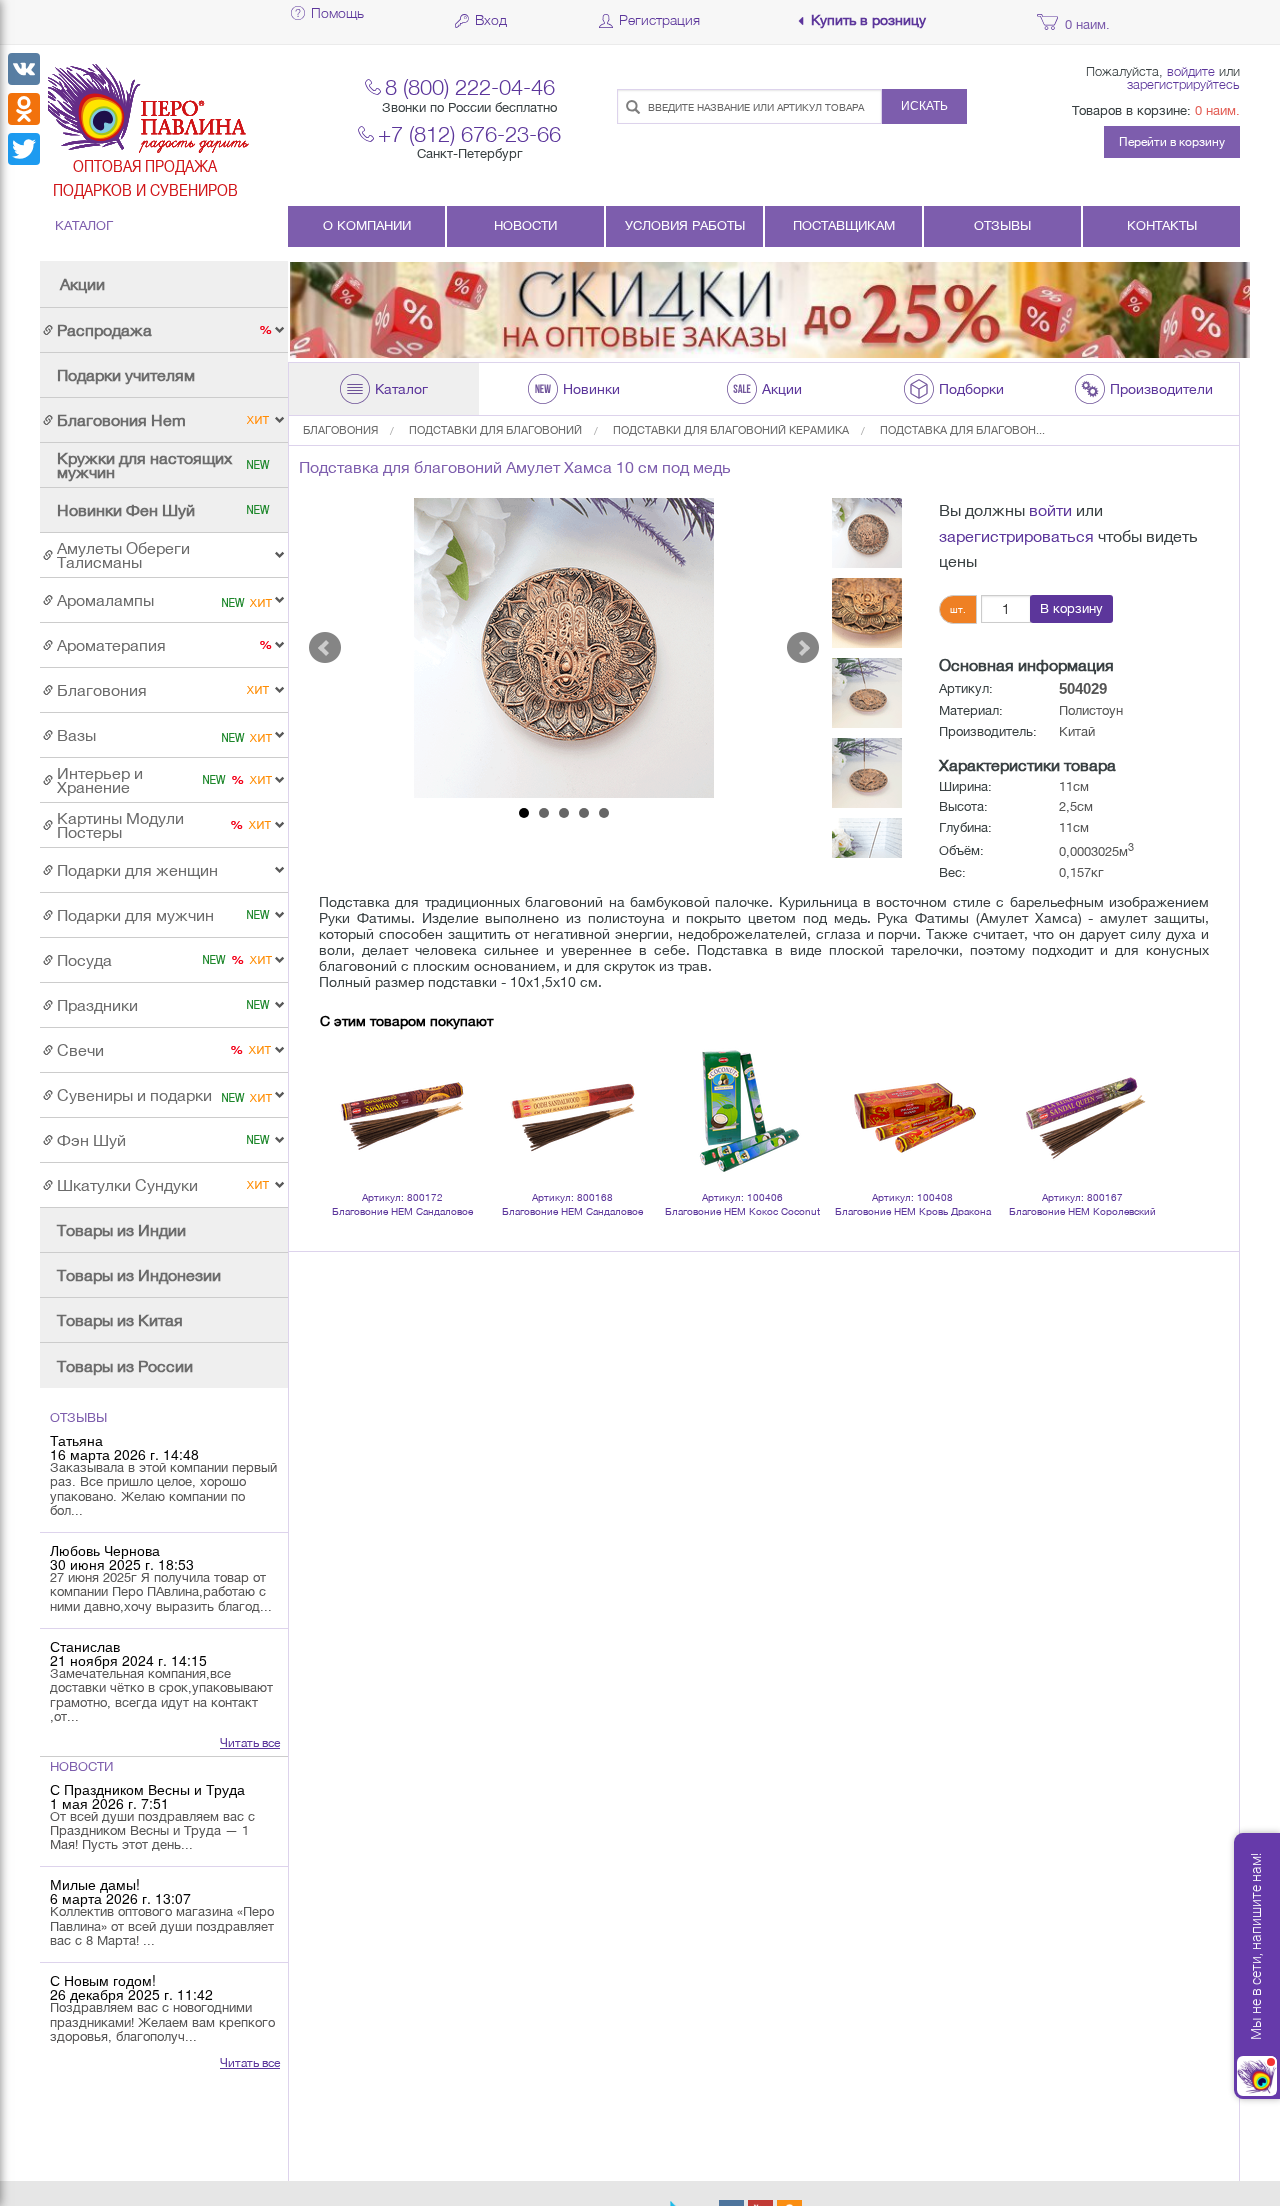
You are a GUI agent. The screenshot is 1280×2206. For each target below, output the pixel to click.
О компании (367, 225)
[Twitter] (24, 149)
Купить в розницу (868, 20)
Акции (82, 284)
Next (803, 648)
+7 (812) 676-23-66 (469, 133)
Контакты (1162, 225)
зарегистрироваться (1016, 536)
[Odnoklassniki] (24, 109)
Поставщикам (844, 225)
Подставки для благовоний (495, 430)
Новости (525, 225)
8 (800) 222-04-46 (470, 86)
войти (1050, 510)
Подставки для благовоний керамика (731, 430)
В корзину (1071, 608)
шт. (958, 609)
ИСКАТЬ (924, 106)
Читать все (250, 1743)
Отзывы (1002, 225)
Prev (325, 648)
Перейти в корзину (1172, 142)
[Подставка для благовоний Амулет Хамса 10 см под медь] (564, 648)
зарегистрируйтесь (1183, 84)
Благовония (340, 430)
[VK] (24, 69)
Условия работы (685, 225)
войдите (1191, 71)
